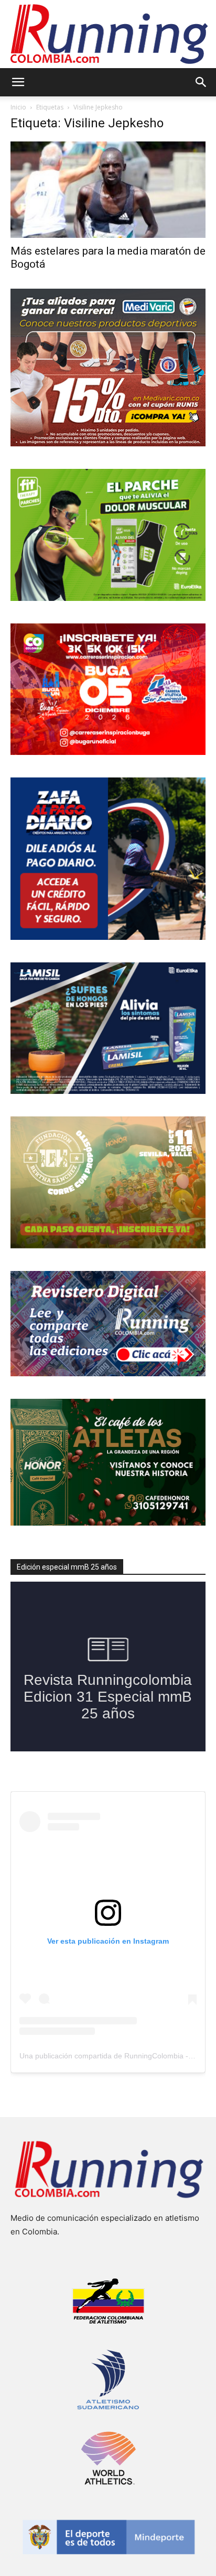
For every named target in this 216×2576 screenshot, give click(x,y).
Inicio (18, 107)
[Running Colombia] (108, 34)
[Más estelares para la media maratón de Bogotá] (108, 190)
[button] (18, 82)
